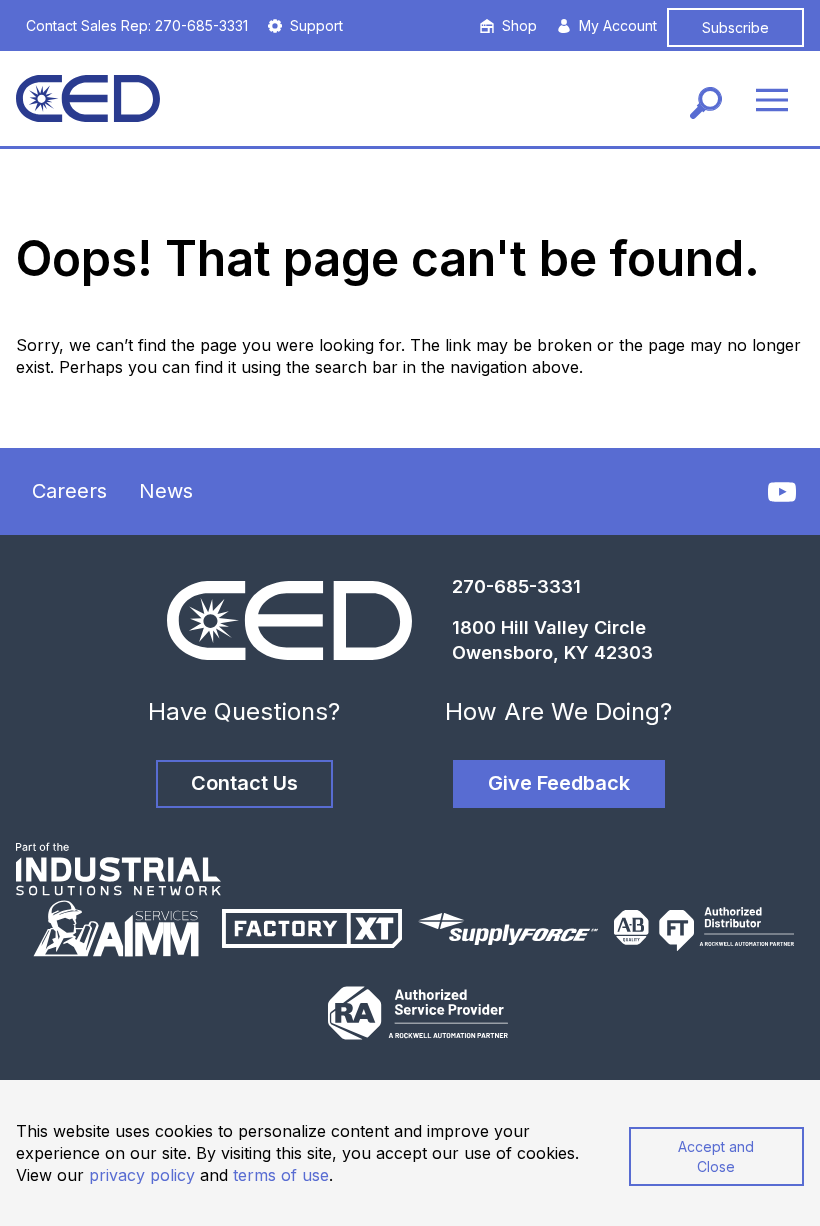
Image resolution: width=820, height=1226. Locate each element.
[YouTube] (782, 492)
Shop (519, 25)
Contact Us (244, 783)
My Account (618, 25)
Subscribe (735, 27)
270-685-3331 (516, 586)
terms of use (281, 1175)
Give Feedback (559, 783)
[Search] (706, 98)
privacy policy (142, 1175)
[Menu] (772, 98)
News (166, 491)
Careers (69, 491)
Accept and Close (716, 1156)
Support (316, 25)
